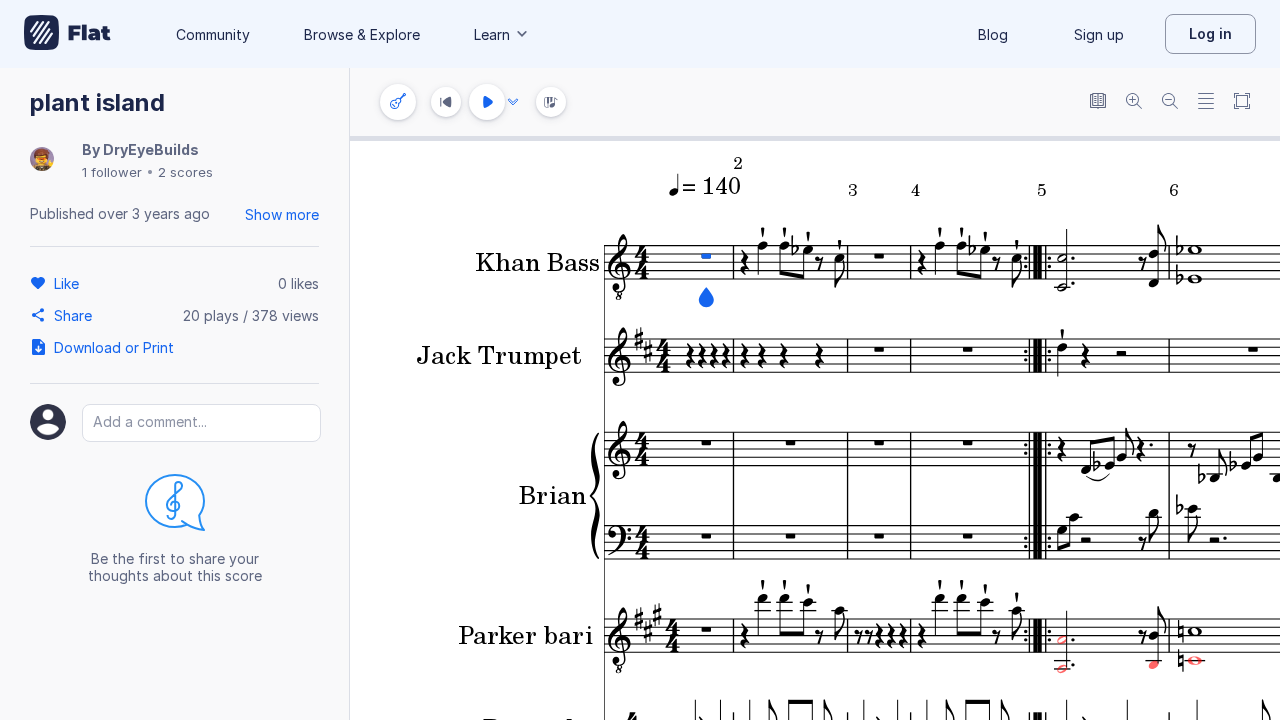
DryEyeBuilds (151, 149)
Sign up (1099, 34)
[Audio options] (513, 102)
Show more (282, 214)
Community (213, 34)
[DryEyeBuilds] (42, 160)
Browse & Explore (362, 34)
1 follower (112, 172)
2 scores (185, 172)
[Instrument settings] (398, 102)
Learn (492, 34)
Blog (993, 34)
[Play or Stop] (487, 102)
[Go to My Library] (67, 34)
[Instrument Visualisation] (551, 102)
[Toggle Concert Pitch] (1098, 102)
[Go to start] (446, 102)
